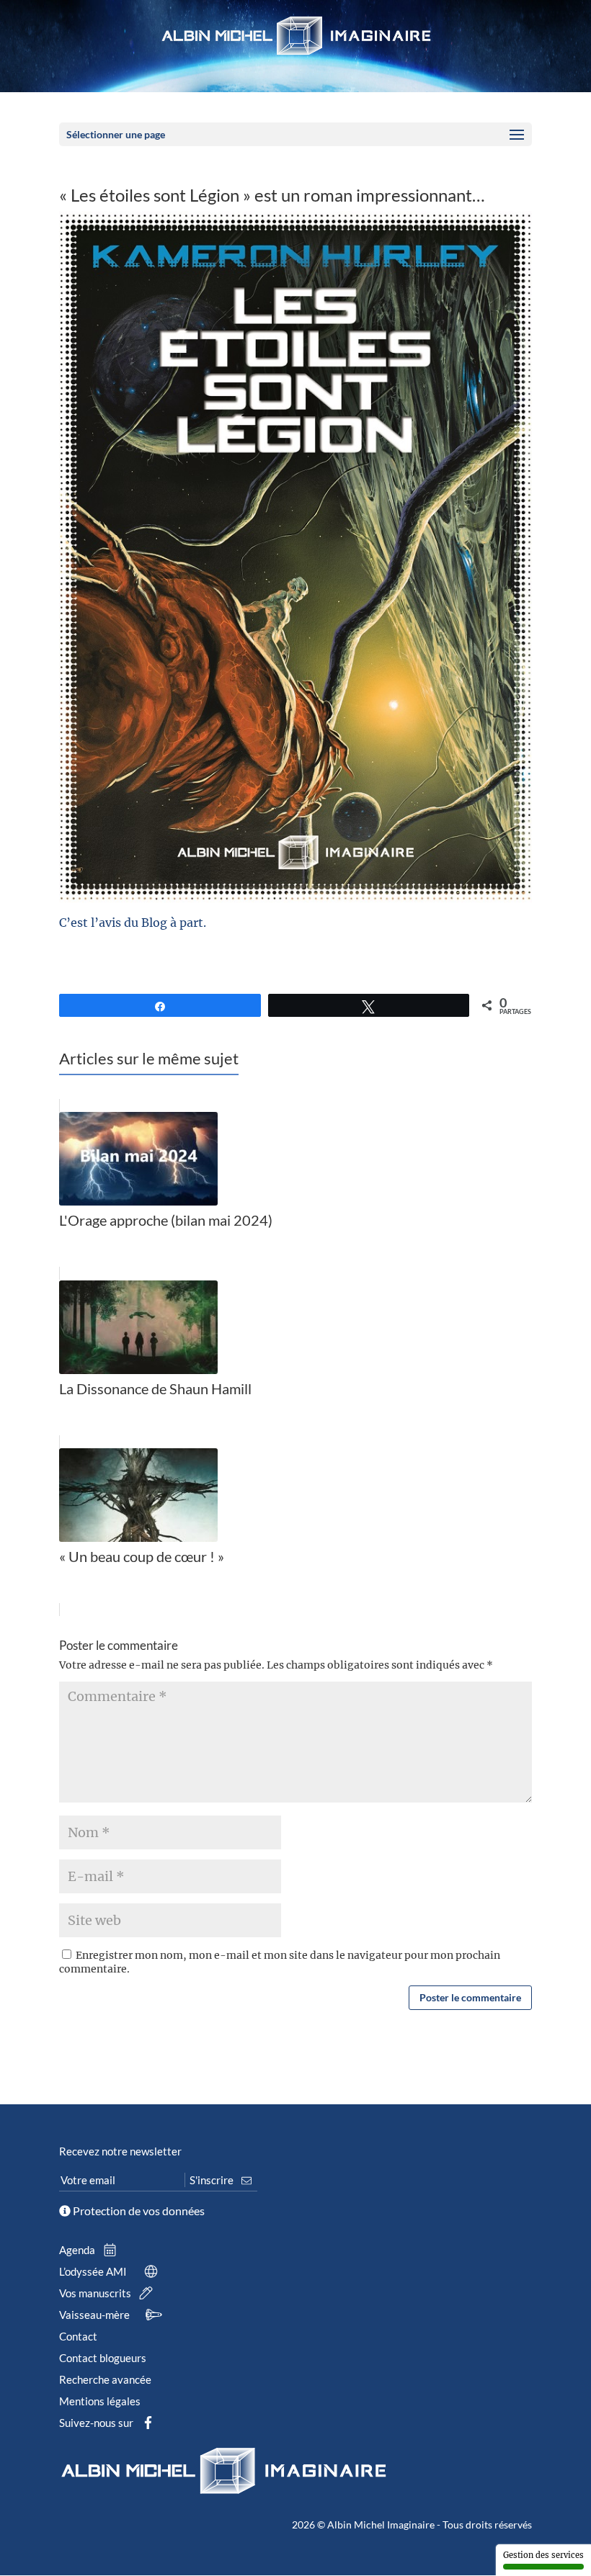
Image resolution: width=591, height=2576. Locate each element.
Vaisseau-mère (95, 2315)
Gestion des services (543, 2555)
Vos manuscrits (96, 2293)
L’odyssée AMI (94, 2271)
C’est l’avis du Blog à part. (133, 923)
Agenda (78, 2250)
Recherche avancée (105, 2379)
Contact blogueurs (103, 2358)
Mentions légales (100, 2401)
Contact (78, 2336)
